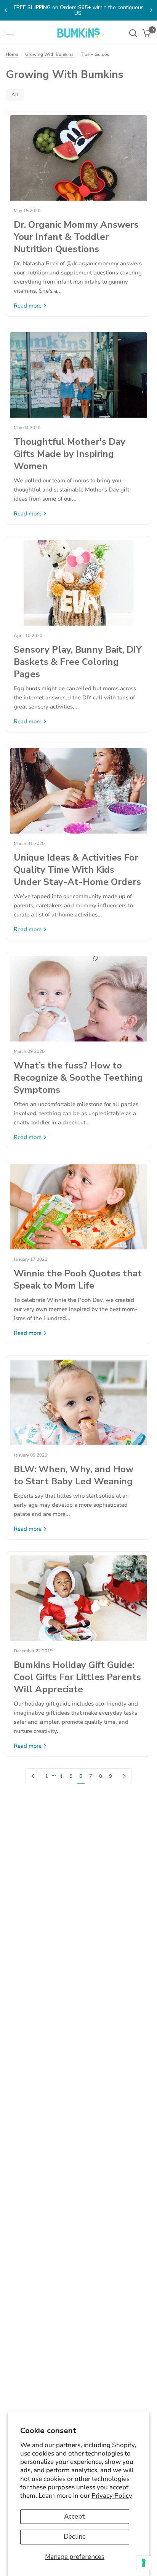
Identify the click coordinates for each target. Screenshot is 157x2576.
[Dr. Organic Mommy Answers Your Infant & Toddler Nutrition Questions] (78, 158)
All (15, 95)
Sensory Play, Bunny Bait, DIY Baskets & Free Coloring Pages (78, 662)
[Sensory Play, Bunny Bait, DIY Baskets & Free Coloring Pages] (78, 583)
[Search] (133, 33)
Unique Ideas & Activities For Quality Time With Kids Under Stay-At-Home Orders (77, 870)
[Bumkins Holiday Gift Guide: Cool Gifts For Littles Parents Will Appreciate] (78, 1598)
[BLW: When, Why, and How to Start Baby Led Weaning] (78, 1402)
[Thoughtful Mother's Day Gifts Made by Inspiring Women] (78, 375)
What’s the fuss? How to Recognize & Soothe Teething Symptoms (78, 1078)
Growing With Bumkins (49, 54)
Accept (74, 2517)
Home (12, 54)
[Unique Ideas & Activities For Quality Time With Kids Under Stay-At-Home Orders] (78, 791)
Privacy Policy (112, 2496)
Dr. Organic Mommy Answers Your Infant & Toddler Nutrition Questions (76, 237)
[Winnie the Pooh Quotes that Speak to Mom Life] (78, 1207)
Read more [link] (28, 306)
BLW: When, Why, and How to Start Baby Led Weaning (74, 1475)
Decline (75, 2537)
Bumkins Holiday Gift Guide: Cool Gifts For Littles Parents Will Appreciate (77, 1677)
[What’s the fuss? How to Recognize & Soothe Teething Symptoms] (78, 999)
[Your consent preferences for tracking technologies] (144, 2563)
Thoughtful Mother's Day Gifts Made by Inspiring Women (70, 454)
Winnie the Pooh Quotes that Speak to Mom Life (78, 1279)
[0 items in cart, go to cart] (145, 33)
